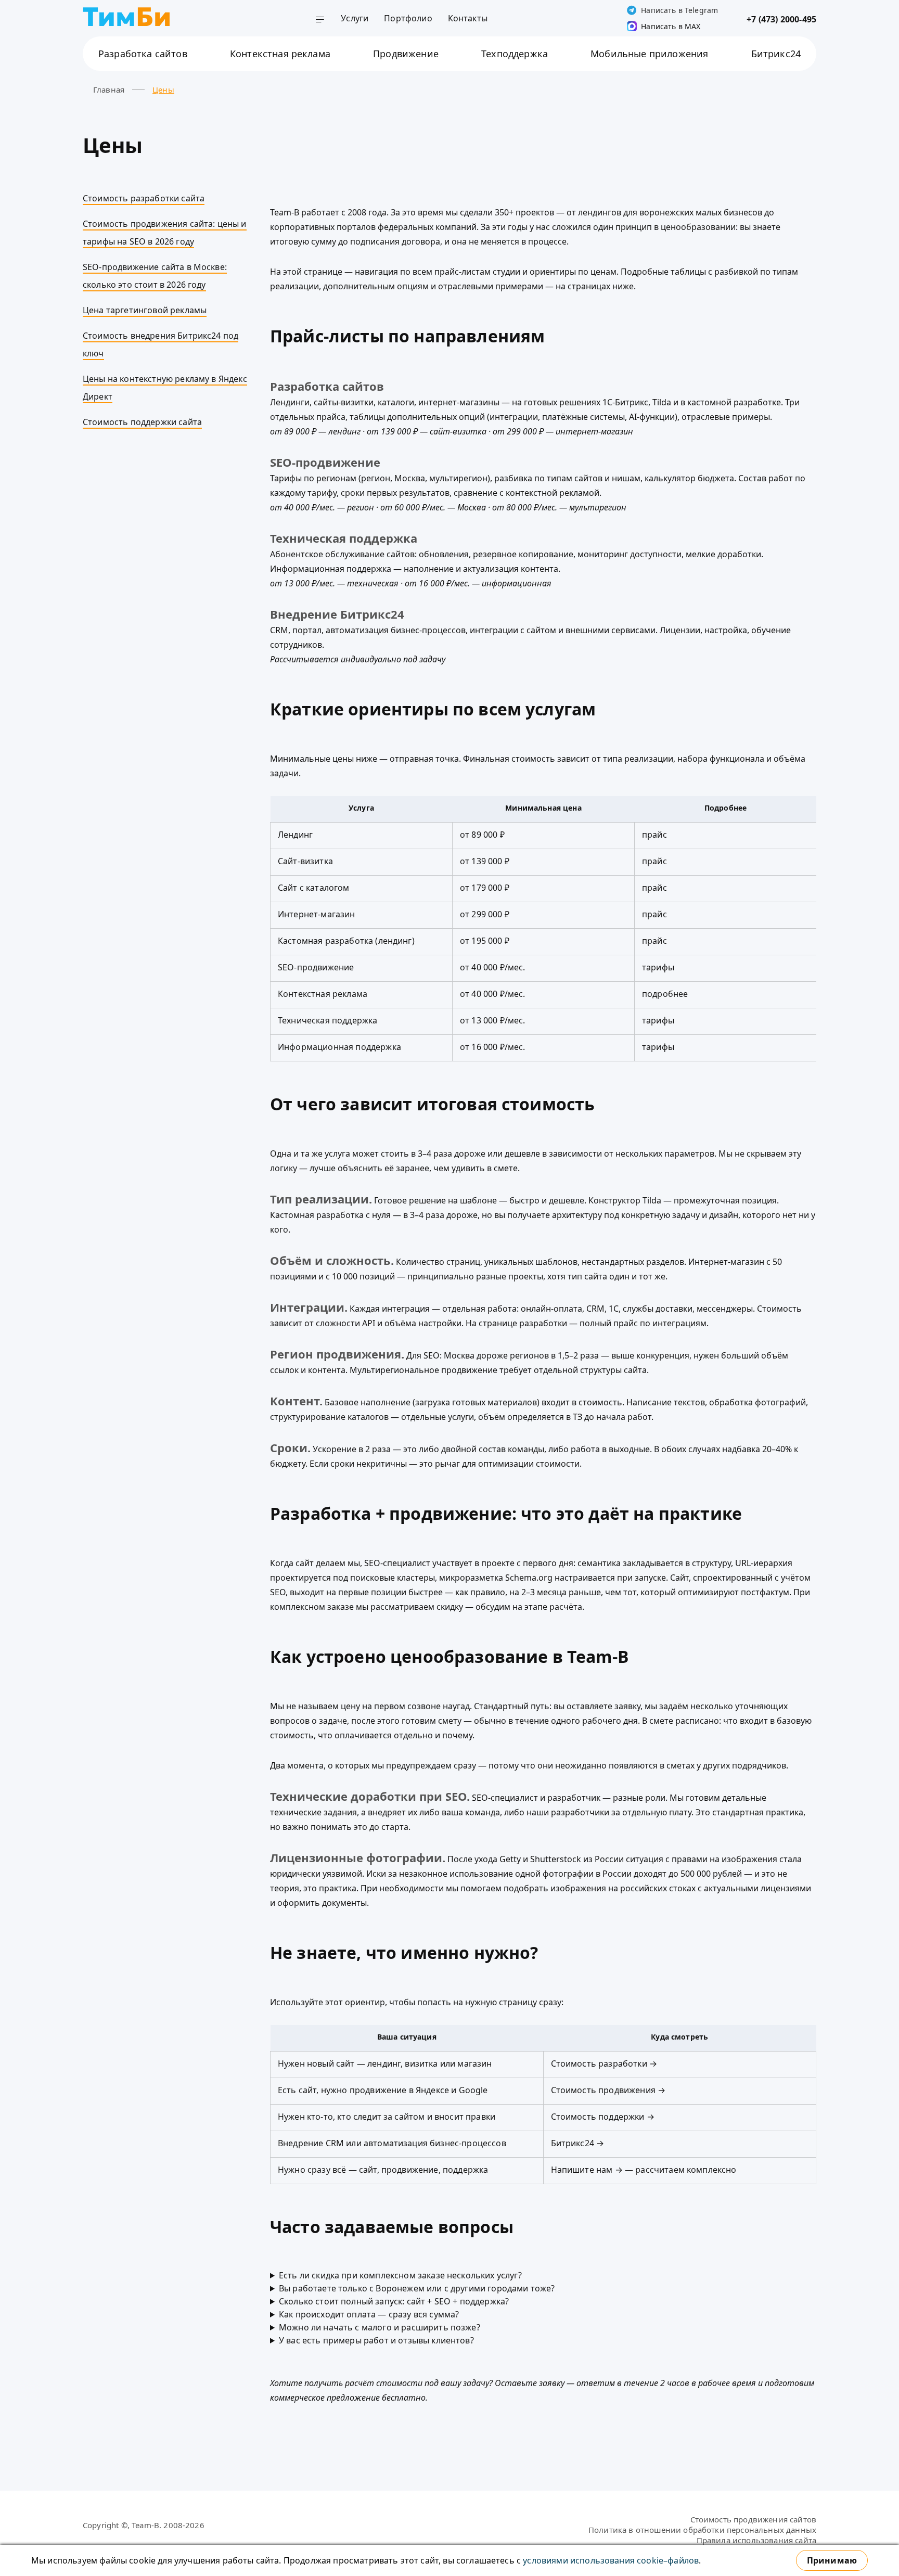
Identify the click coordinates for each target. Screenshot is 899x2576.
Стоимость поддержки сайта (142, 422)
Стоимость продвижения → (608, 2090)
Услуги (355, 18)
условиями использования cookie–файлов (611, 2560)
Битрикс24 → (578, 2143)
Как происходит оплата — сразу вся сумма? (369, 2314)
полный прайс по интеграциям (643, 1323)
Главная (109, 89)
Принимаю (832, 2560)
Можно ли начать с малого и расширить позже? (380, 2327)
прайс (654, 835)
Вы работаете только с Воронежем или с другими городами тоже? (417, 2288)
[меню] (320, 21)
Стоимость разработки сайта (144, 198)
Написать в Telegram (679, 10)
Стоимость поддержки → (603, 2117)
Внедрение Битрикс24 (337, 614)
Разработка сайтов (327, 386)
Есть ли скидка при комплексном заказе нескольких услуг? (400, 2275)
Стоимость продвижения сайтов (753, 2519)
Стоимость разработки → (604, 2064)
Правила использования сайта (756, 2540)
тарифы (658, 967)
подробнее (665, 994)
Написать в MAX (671, 26)
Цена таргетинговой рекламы (145, 310)
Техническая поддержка (344, 538)
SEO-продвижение (325, 462)
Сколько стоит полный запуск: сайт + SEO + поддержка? (394, 2301)
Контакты (468, 18)
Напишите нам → (587, 2170)
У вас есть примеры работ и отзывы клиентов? (376, 2340)
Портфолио (408, 18)
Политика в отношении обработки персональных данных (702, 2530)
